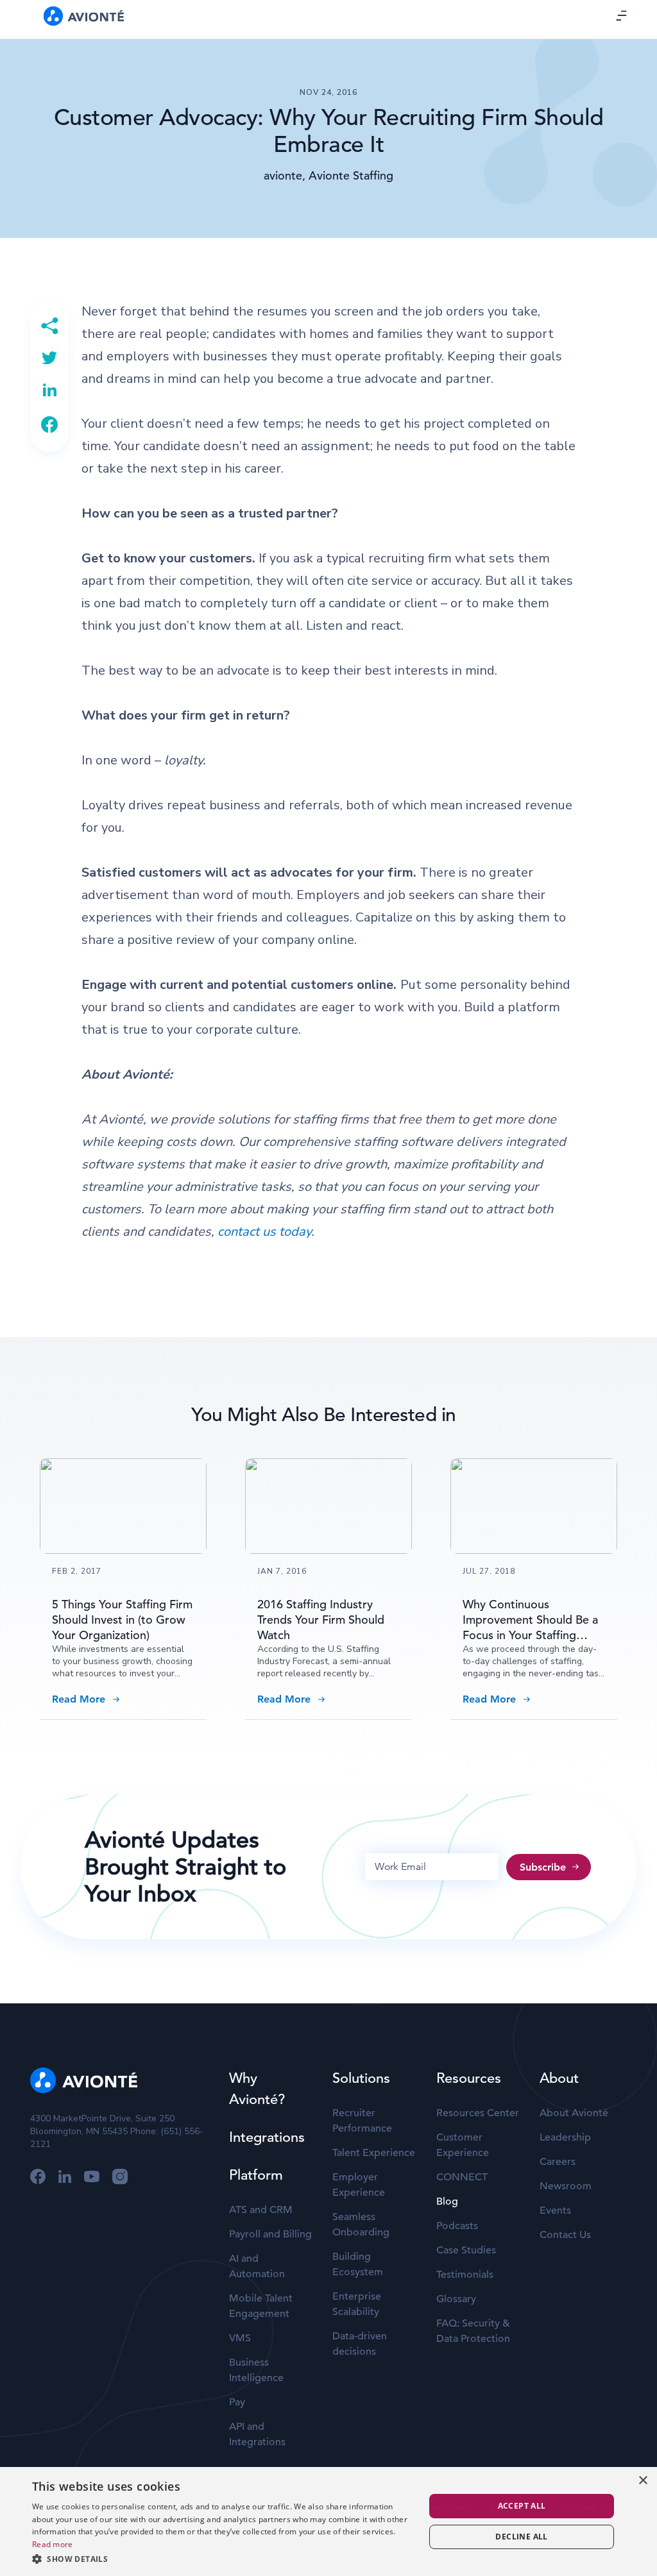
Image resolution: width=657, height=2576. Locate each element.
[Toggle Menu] (622, 15)
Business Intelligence (256, 2370)
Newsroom (566, 2186)
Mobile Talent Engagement (261, 2306)
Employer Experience (359, 2185)
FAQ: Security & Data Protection (473, 2331)
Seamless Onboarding (361, 2225)
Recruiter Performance (362, 2121)
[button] (223, 2559)
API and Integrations (257, 2434)
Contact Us (565, 2235)
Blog (447, 2201)
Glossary (456, 2299)
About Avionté (574, 2113)
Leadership (565, 2137)
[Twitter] (49, 358)
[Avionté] (84, 16)
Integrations (267, 2137)
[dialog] (328, 2521)
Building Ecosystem (358, 2264)
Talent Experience (374, 2153)
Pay (237, 2402)
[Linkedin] (49, 390)
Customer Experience (463, 2145)
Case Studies (466, 2250)
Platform (256, 2175)
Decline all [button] (521, 2537)
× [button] (643, 2481)
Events (555, 2210)
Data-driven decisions (360, 2344)
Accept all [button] (522, 2506)
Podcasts (457, 2226)
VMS (240, 2338)
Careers (558, 2162)
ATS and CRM (261, 2210)
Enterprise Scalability (357, 2304)
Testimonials (465, 2275)
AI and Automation (257, 2266)
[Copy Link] (49, 326)
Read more (53, 2544)
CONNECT (462, 2177)
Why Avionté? (257, 2089)
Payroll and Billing (270, 2234)
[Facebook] (49, 425)
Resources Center (478, 2113)
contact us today (264, 1232)
